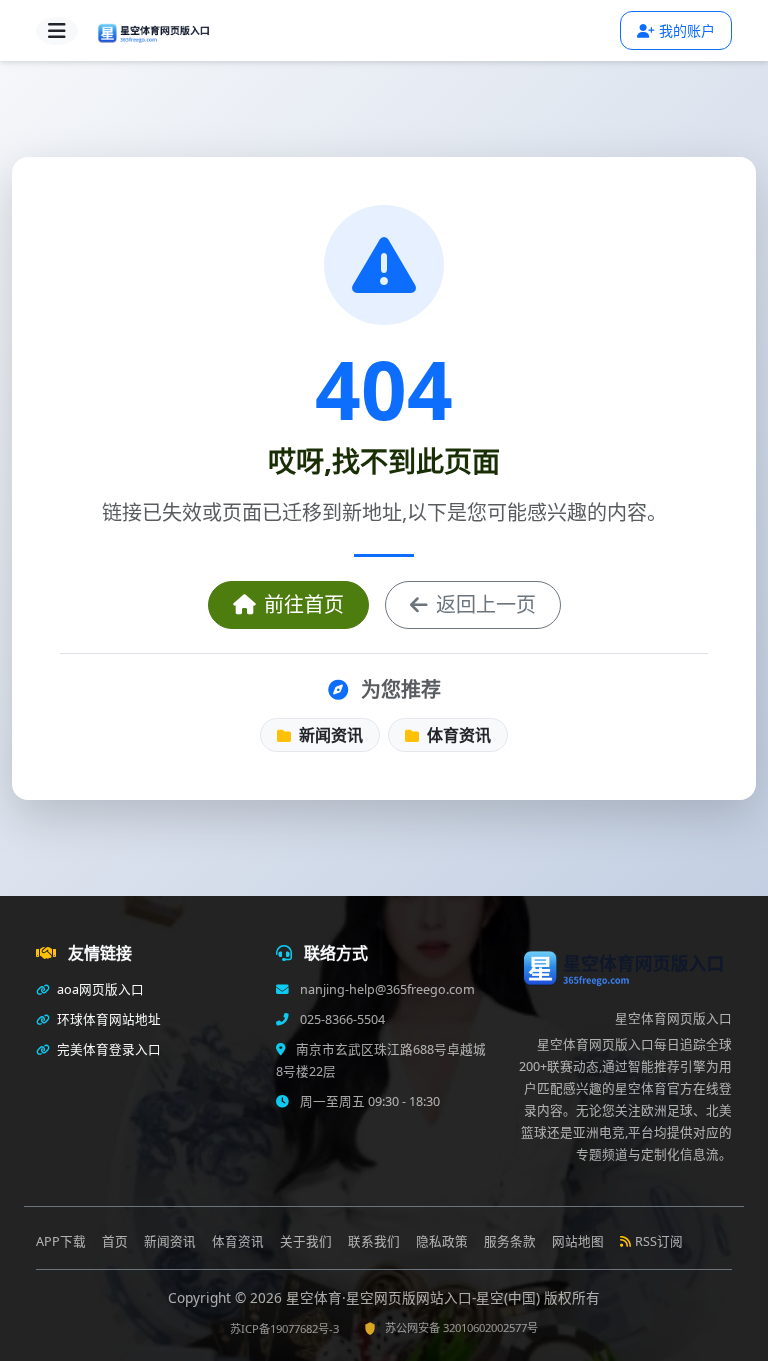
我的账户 (687, 30)
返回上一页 (486, 604)
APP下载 (61, 1241)
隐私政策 (442, 1241)
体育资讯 (457, 735)
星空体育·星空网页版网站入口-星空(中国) (415, 1297)
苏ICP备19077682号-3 (284, 1328)
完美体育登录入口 (107, 1049)
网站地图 (578, 1241)
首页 (115, 1241)
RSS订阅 (659, 1241)
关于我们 (306, 1241)
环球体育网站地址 (107, 1019)
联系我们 (374, 1241)
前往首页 (304, 604)
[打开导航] (57, 31)
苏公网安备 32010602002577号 (461, 1327)
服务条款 (510, 1241)
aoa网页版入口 (99, 989)
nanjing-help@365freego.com (386, 989)
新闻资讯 (329, 735)
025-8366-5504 (341, 1019)
